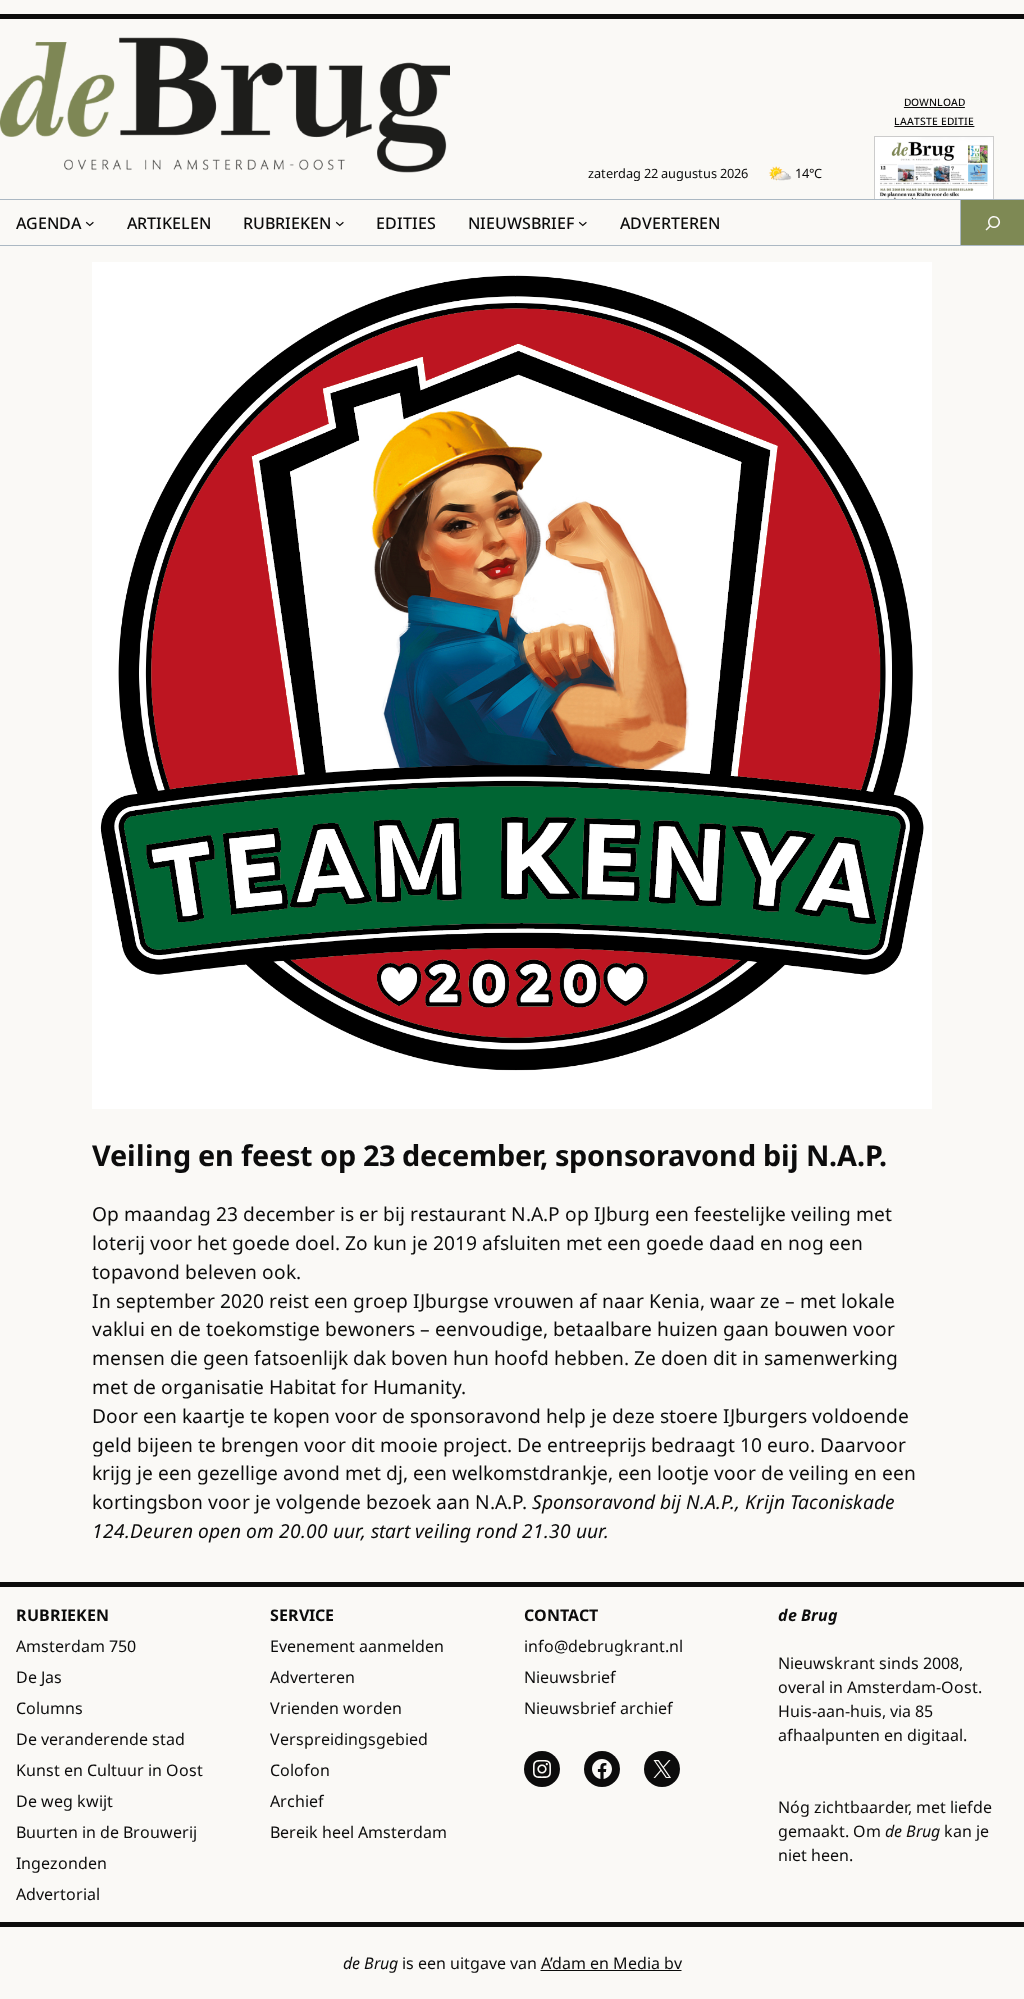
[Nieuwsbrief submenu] (583, 223)
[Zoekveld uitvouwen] (992, 222)
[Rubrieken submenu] (340, 223)
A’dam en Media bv (611, 1963)
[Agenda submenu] (90, 223)
